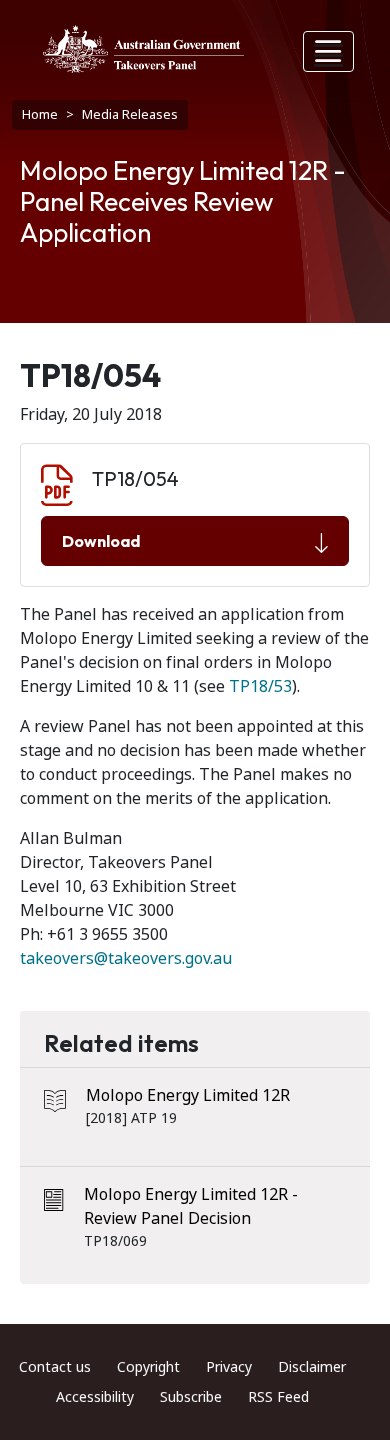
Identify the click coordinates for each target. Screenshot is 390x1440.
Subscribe (191, 1397)
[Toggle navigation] (329, 51)
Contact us (55, 1367)
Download (101, 541)
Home (40, 114)
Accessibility (95, 1397)
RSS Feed (278, 1397)
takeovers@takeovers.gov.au (126, 958)
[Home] (143, 49)
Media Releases (130, 114)
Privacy (229, 1367)
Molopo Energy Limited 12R (188, 1095)
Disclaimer (312, 1367)
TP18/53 (260, 686)
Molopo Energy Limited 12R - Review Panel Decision (191, 1206)
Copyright (148, 1367)
